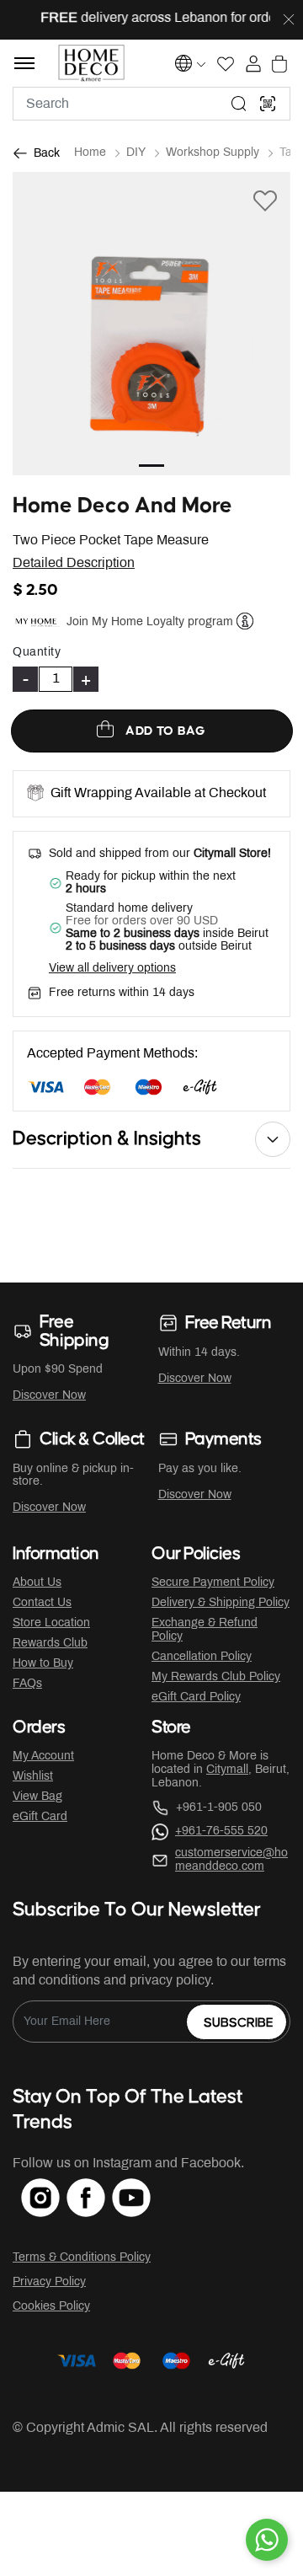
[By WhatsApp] (267, 2540)
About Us (37, 1583)
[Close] (289, 20)
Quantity (37, 653)
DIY (136, 153)
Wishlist (33, 1777)
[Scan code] (268, 104)
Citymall (227, 1770)
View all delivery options (112, 969)
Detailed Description (74, 563)
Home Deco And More (122, 506)
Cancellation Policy (202, 1657)
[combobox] (151, 104)
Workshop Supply (213, 153)
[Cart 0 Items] (279, 64)
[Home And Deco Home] (91, 63)
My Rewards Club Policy (216, 1677)
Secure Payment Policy (213, 1583)
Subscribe (239, 2023)
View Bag (37, 1797)
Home (90, 153)
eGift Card (40, 1817)
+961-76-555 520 (221, 1832)
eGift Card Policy (196, 1698)
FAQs (27, 1684)
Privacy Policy (49, 2282)
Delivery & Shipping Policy (221, 1603)
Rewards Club (50, 1644)
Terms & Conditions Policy (82, 2258)
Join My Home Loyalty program (150, 622)
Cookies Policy (51, 2307)
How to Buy (43, 1664)
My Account (43, 1757)
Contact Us (42, 1603)
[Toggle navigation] (24, 63)
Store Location (51, 1623)
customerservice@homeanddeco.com (231, 1860)
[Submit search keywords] (239, 104)
